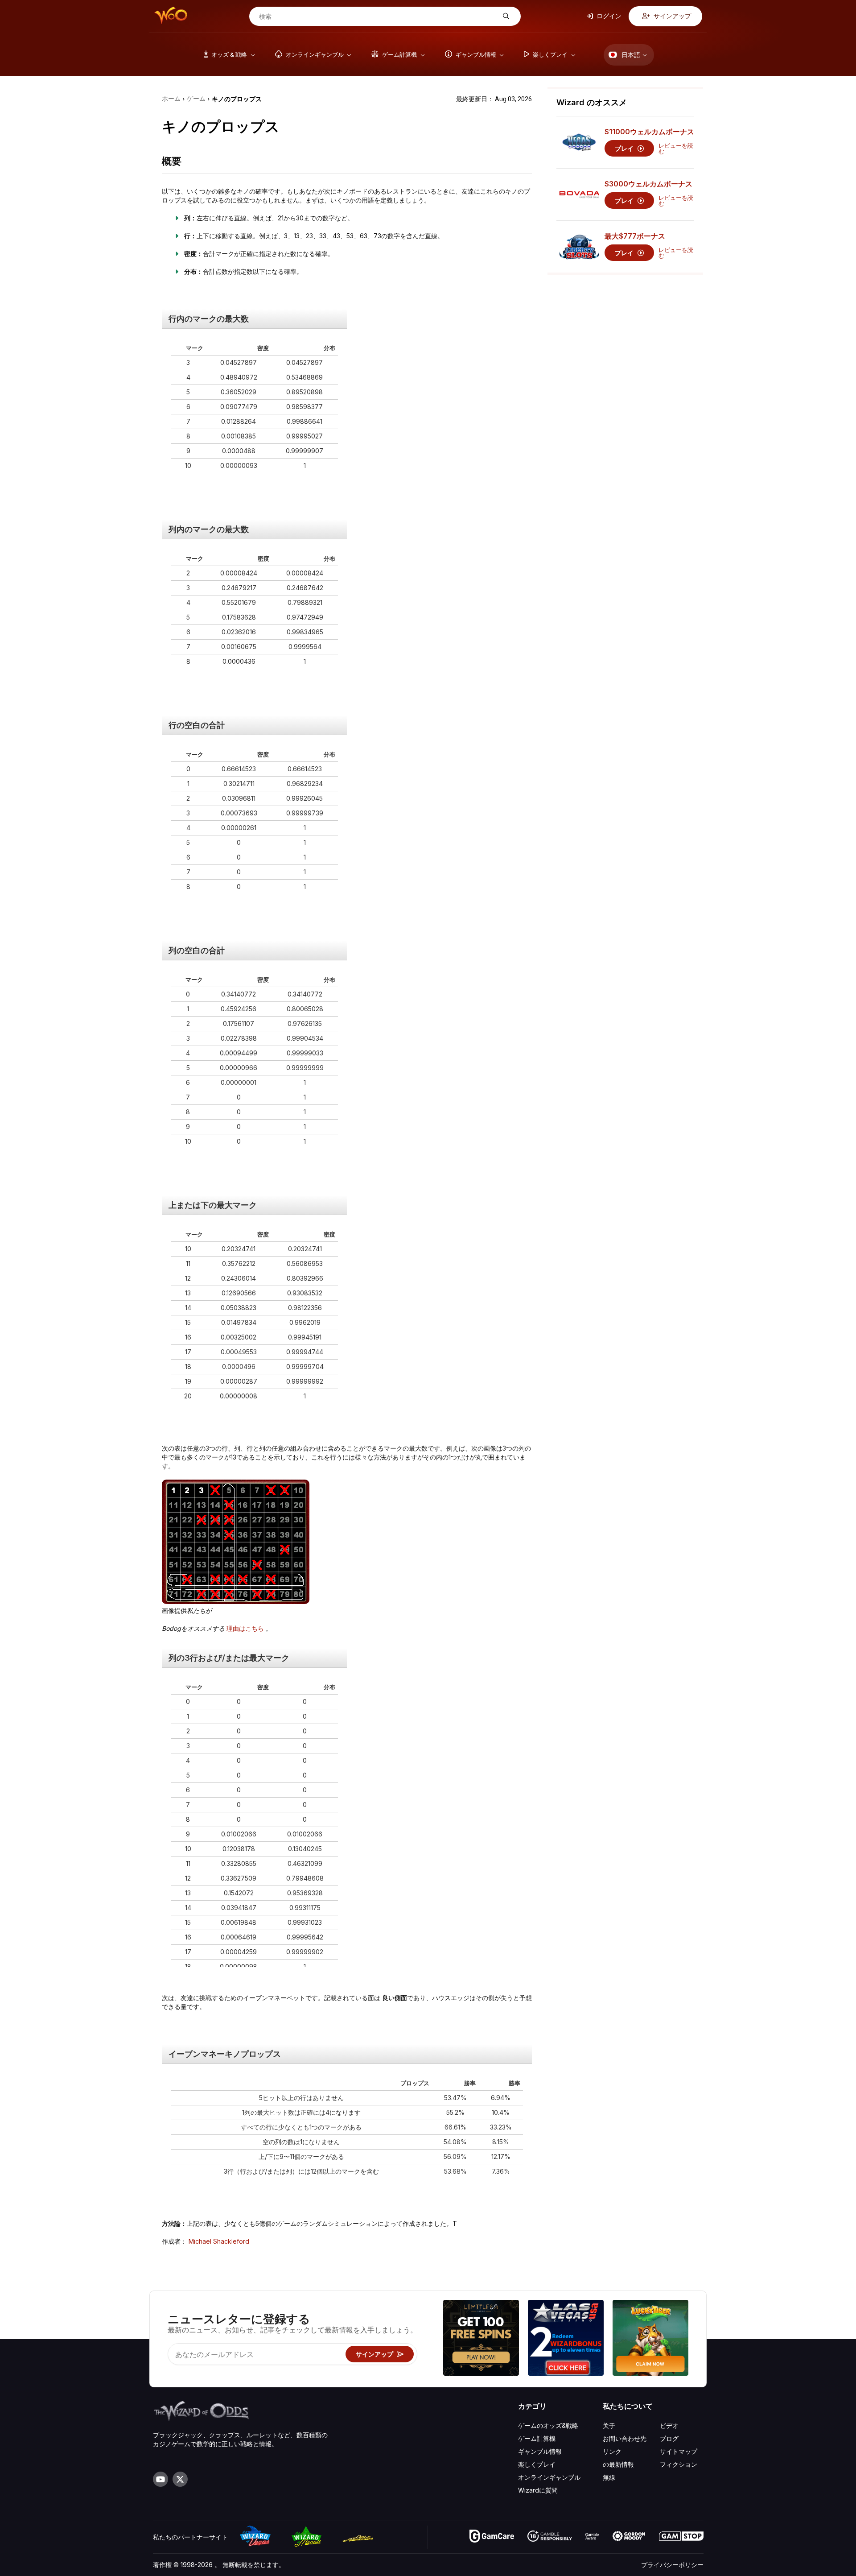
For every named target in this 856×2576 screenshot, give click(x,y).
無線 (609, 2477)
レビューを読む (676, 149)
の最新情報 (618, 2464)
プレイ (625, 148)
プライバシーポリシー (672, 2565)
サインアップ (672, 16)
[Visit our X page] (180, 2479)
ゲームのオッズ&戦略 (548, 2425)
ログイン (608, 16)
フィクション (679, 2464)
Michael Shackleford (219, 2241)
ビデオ (669, 2425)
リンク (612, 2451)
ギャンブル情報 (540, 2451)
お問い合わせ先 (625, 2438)
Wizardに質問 (538, 2490)
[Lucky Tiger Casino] (650, 2339)
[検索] (505, 16)
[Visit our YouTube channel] (160, 2479)
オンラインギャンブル (549, 2477)
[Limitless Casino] (481, 2339)
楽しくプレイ (537, 2464)
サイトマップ (679, 2451)
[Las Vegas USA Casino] (566, 2339)
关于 (609, 2425)
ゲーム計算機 (537, 2438)
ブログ (669, 2438)
